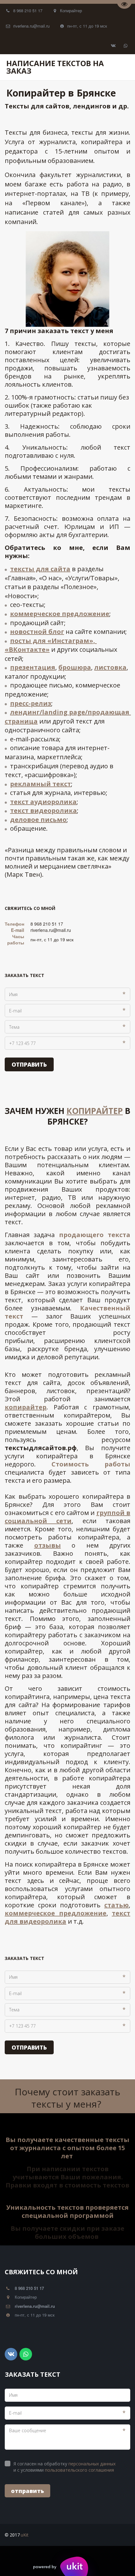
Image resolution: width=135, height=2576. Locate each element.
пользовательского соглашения (79, 2470)
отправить (27, 2491)
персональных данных (92, 2464)
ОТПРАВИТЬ (29, 1064)
